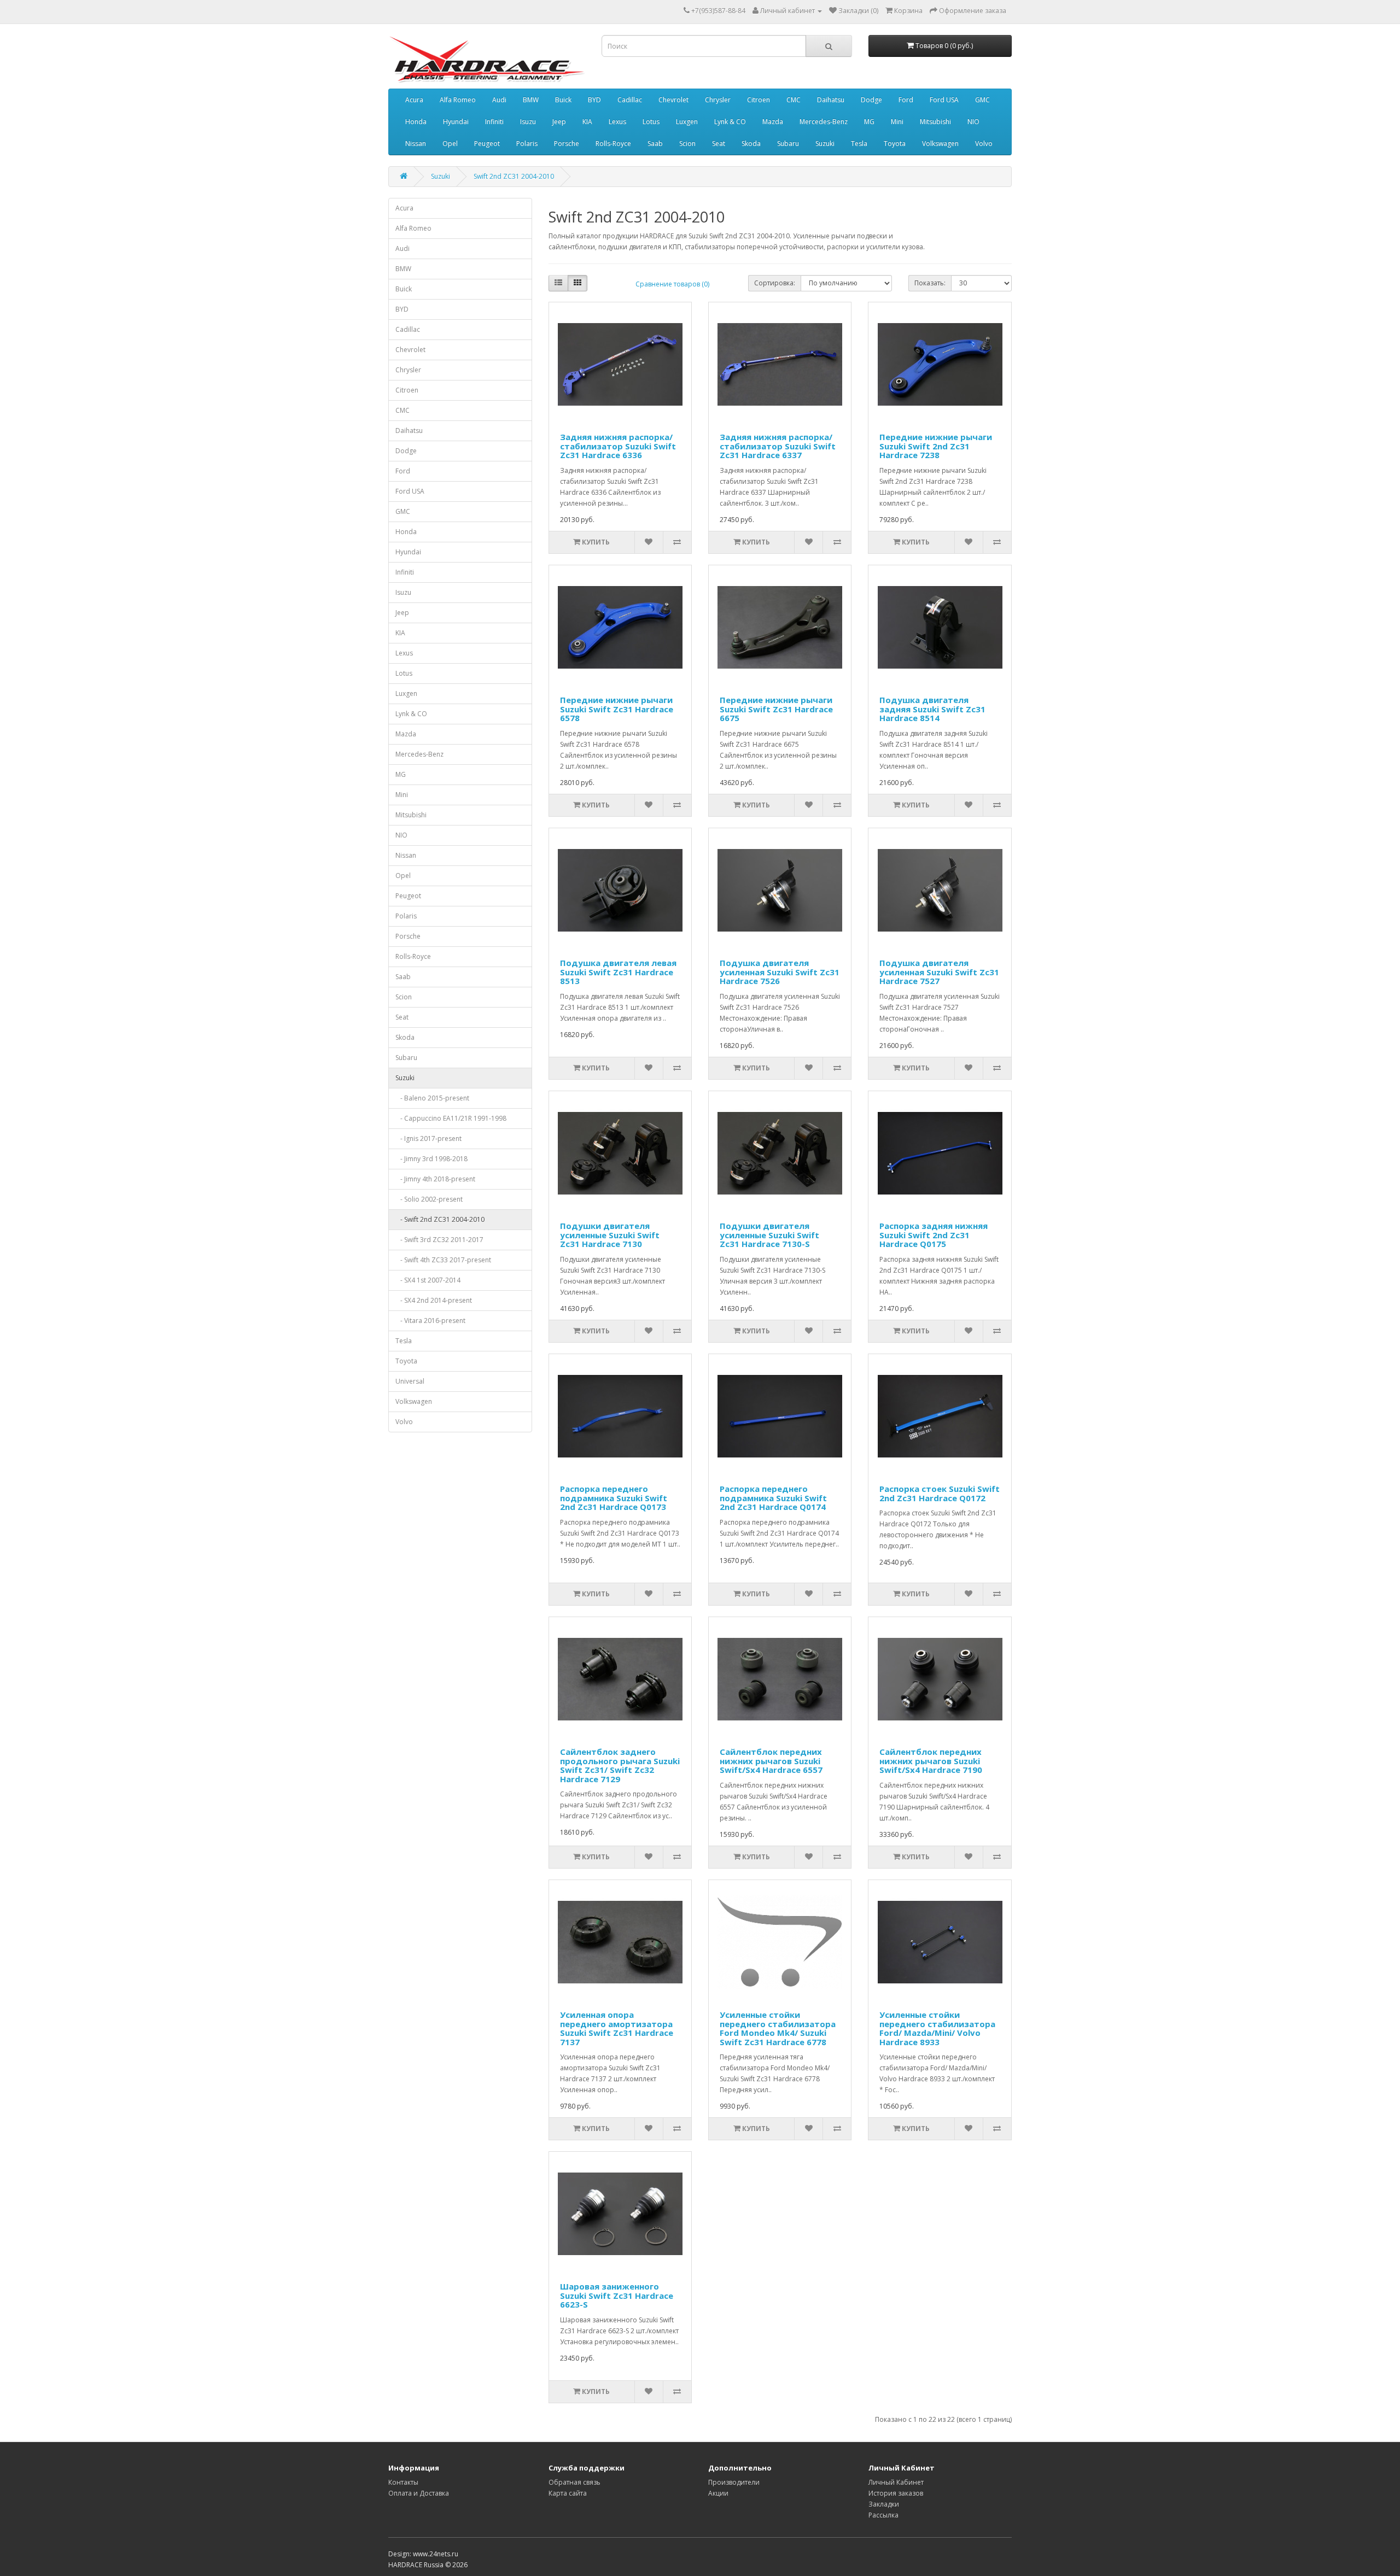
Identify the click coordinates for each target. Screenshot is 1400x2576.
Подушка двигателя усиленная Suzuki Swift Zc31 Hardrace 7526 (780, 972)
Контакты (403, 2482)
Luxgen (687, 122)
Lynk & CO (730, 122)
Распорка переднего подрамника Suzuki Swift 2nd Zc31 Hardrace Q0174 (773, 1498)
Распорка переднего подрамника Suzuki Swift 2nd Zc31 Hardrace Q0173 (614, 1498)
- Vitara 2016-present (430, 1321)
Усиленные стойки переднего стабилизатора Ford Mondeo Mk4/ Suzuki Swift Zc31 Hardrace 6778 (778, 2028)
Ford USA (944, 100)
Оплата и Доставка (419, 2493)
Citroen (759, 100)
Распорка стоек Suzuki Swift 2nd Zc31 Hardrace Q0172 (940, 1493)
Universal (410, 1381)
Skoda (751, 144)
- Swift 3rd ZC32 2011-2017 (439, 1240)
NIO (973, 122)
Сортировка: (775, 283)
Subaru (788, 144)
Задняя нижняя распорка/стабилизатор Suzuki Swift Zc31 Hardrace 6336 (618, 446)
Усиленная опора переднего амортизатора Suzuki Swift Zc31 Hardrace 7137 (617, 2028)
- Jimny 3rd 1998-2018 (431, 1159)
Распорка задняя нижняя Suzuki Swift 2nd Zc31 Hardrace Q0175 (934, 1235)
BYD (594, 100)
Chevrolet (673, 100)
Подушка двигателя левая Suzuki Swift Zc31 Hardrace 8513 (618, 972)
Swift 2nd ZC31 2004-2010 (514, 176)
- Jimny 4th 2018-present (435, 1179)
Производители (734, 2482)
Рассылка (883, 2515)
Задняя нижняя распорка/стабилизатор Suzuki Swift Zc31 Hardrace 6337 (778, 446)
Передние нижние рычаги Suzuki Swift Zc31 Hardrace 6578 (617, 709)
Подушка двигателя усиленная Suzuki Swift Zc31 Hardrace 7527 (939, 972)
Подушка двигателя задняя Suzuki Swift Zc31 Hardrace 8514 (932, 709)
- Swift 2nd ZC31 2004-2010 (440, 1219)
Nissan (416, 144)
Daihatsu (831, 100)
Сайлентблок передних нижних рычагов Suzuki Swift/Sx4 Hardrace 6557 (771, 1761)
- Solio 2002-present (429, 1199)
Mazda (773, 122)
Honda (416, 122)
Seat (719, 144)
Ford (906, 100)
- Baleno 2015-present (432, 1098)
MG (869, 122)
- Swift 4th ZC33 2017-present (443, 1260)
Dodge (871, 100)
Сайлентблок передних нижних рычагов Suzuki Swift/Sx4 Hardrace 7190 (931, 1761)
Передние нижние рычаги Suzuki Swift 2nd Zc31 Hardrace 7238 (936, 446)
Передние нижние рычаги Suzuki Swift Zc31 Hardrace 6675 (776, 709)
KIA (587, 122)
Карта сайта (568, 2493)
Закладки (884, 2504)
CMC (794, 100)
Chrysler (718, 100)
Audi (499, 100)
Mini (897, 122)
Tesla (859, 144)
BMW (531, 100)
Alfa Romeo (458, 100)
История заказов (896, 2493)
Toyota (895, 144)
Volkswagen (940, 144)
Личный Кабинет (896, 2482)
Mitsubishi (935, 122)
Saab (655, 144)
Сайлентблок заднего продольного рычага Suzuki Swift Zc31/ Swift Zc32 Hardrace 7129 (620, 1765)
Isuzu (528, 122)
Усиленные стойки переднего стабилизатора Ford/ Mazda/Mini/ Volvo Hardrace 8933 (937, 2028)
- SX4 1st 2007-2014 (428, 1280)
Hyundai (456, 122)
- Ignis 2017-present (428, 1138)
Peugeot (487, 144)
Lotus (651, 122)
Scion (687, 144)
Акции (718, 2493)
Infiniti (494, 122)
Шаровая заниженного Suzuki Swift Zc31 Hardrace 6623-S (617, 2295)
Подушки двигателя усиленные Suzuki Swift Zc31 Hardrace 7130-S (769, 1235)
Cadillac (630, 100)
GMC (982, 100)
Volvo (984, 144)
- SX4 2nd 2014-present (434, 1300)
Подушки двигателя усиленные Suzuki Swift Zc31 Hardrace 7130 (610, 1235)
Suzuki (825, 144)
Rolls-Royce (613, 144)
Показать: (930, 283)
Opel (450, 144)
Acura (414, 100)
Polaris (527, 144)
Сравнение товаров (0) (672, 284)
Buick (563, 100)
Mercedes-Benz (824, 122)
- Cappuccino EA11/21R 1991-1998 (451, 1118)
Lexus (617, 122)
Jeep (559, 122)
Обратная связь (574, 2482)
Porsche (567, 144)
